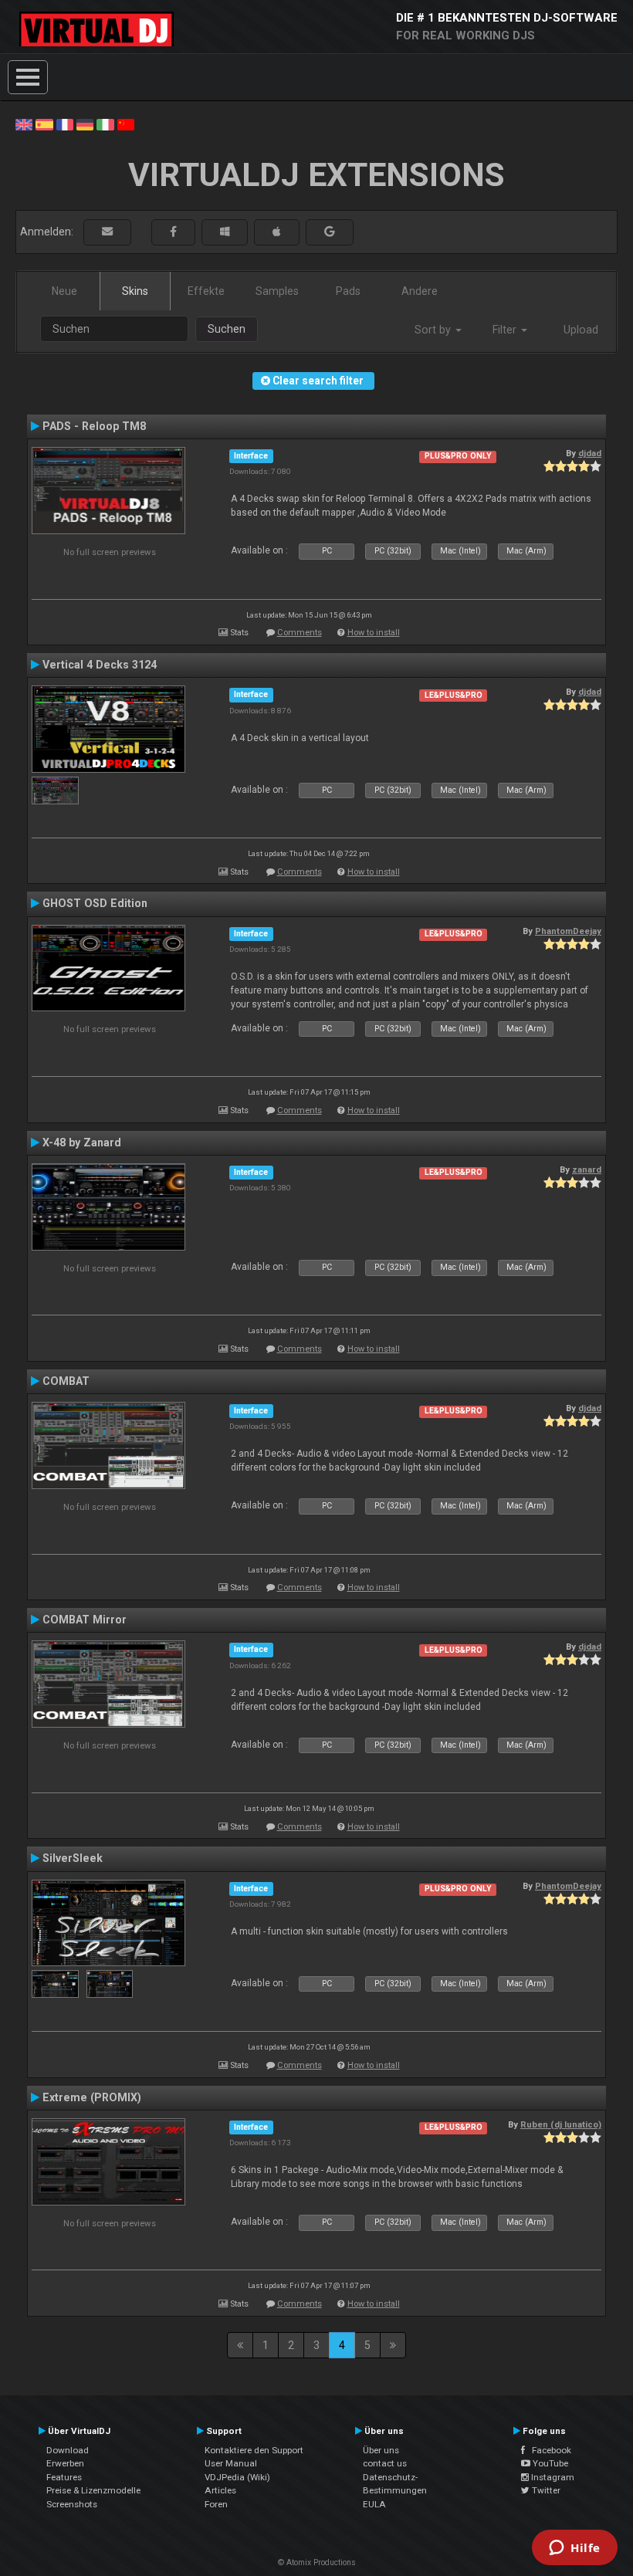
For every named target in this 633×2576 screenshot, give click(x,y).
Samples (277, 291)
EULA (374, 2504)
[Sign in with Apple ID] (277, 232)
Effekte (206, 291)
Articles (220, 2490)
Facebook (548, 2450)
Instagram (552, 2477)
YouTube (549, 2463)
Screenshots (72, 2504)
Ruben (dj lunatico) (561, 2124)
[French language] (65, 124)
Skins (135, 291)
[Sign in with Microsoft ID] (225, 232)
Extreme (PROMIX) (92, 2097)
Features (64, 2477)
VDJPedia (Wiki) (237, 2477)
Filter (506, 330)
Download (68, 2450)
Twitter (545, 2490)
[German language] (85, 124)
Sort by (434, 330)
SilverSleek (73, 1858)
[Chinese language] (126, 124)
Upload (581, 330)
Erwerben (65, 2463)
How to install (374, 633)
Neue (64, 291)
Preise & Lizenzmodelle (93, 2490)
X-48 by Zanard (82, 1142)
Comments (300, 633)
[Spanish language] (44, 124)
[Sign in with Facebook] (173, 232)
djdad (590, 453)
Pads (348, 291)
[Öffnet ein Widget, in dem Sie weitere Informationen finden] (575, 2549)
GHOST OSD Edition (95, 903)
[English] (24, 124)
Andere (420, 291)
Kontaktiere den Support (254, 2450)
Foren (216, 2504)
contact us (385, 2463)
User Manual (231, 2463)
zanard (587, 1170)
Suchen (227, 329)
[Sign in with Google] (330, 232)
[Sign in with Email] (107, 232)
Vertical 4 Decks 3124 (100, 665)
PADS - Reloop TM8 (94, 426)
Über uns (381, 2450)
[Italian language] (105, 124)
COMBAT (66, 1381)
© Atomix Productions (317, 2562)
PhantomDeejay (568, 931)
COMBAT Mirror (85, 1620)
